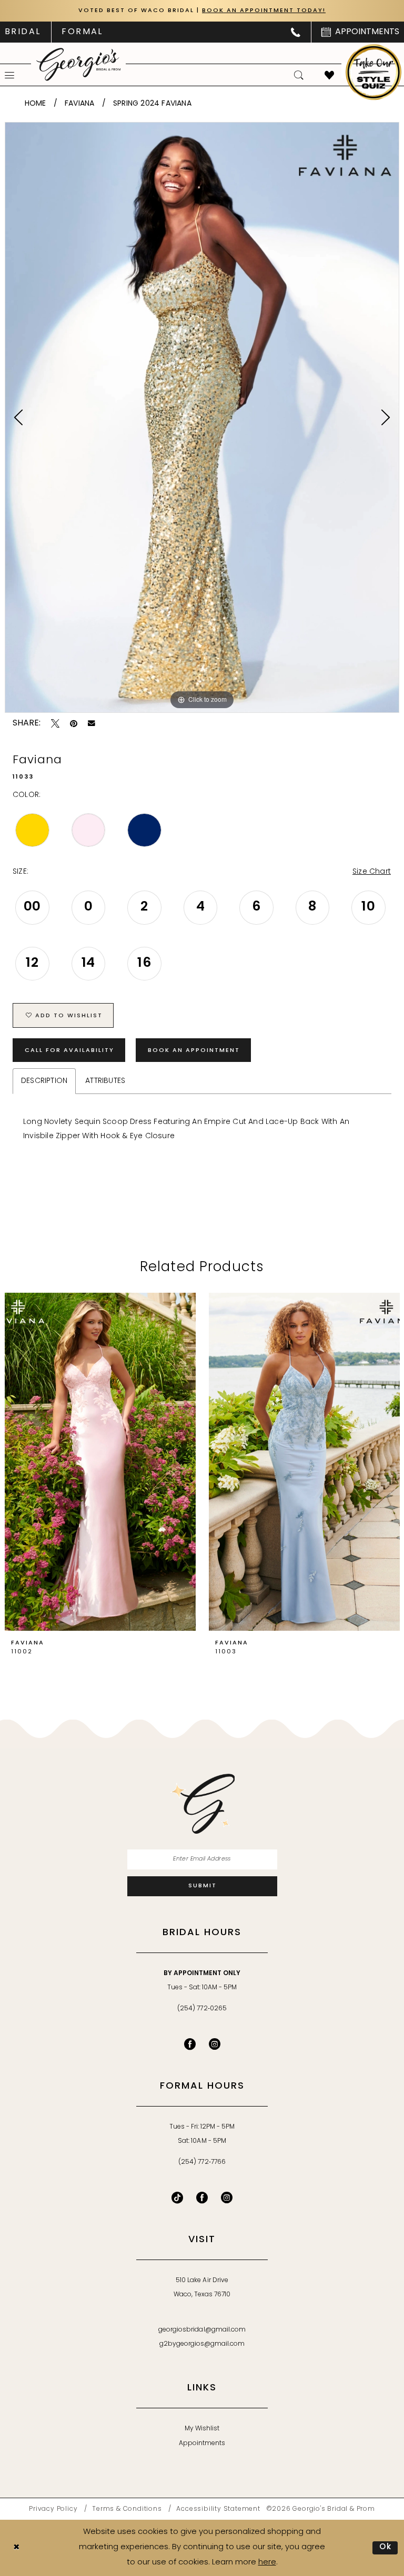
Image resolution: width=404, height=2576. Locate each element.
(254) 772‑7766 (202, 2162)
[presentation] (100, 1462)
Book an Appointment (194, 1051)
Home (36, 104)
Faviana (79, 104)
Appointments (202, 2444)
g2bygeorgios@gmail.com (202, 2344)
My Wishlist (202, 2429)
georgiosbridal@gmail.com (202, 2330)
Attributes (105, 1081)
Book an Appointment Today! (264, 11)
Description (44, 1081)
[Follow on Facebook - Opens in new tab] (202, 2197)
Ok (386, 2547)
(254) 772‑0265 (202, 2009)
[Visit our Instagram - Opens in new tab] (215, 2044)
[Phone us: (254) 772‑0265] (296, 32)
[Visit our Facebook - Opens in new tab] (190, 2044)
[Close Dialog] (16, 2548)
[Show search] (299, 75)
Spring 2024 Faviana (152, 104)
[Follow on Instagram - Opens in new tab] (227, 2197)
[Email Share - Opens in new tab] (92, 723)
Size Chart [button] (372, 872)
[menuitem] (82, 32)
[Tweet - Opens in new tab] (55, 723)
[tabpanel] (202, 417)
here (267, 2563)
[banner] (78, 64)
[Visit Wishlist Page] (329, 75)
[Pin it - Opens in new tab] (74, 723)
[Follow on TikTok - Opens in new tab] (177, 2197)
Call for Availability (69, 1051)
